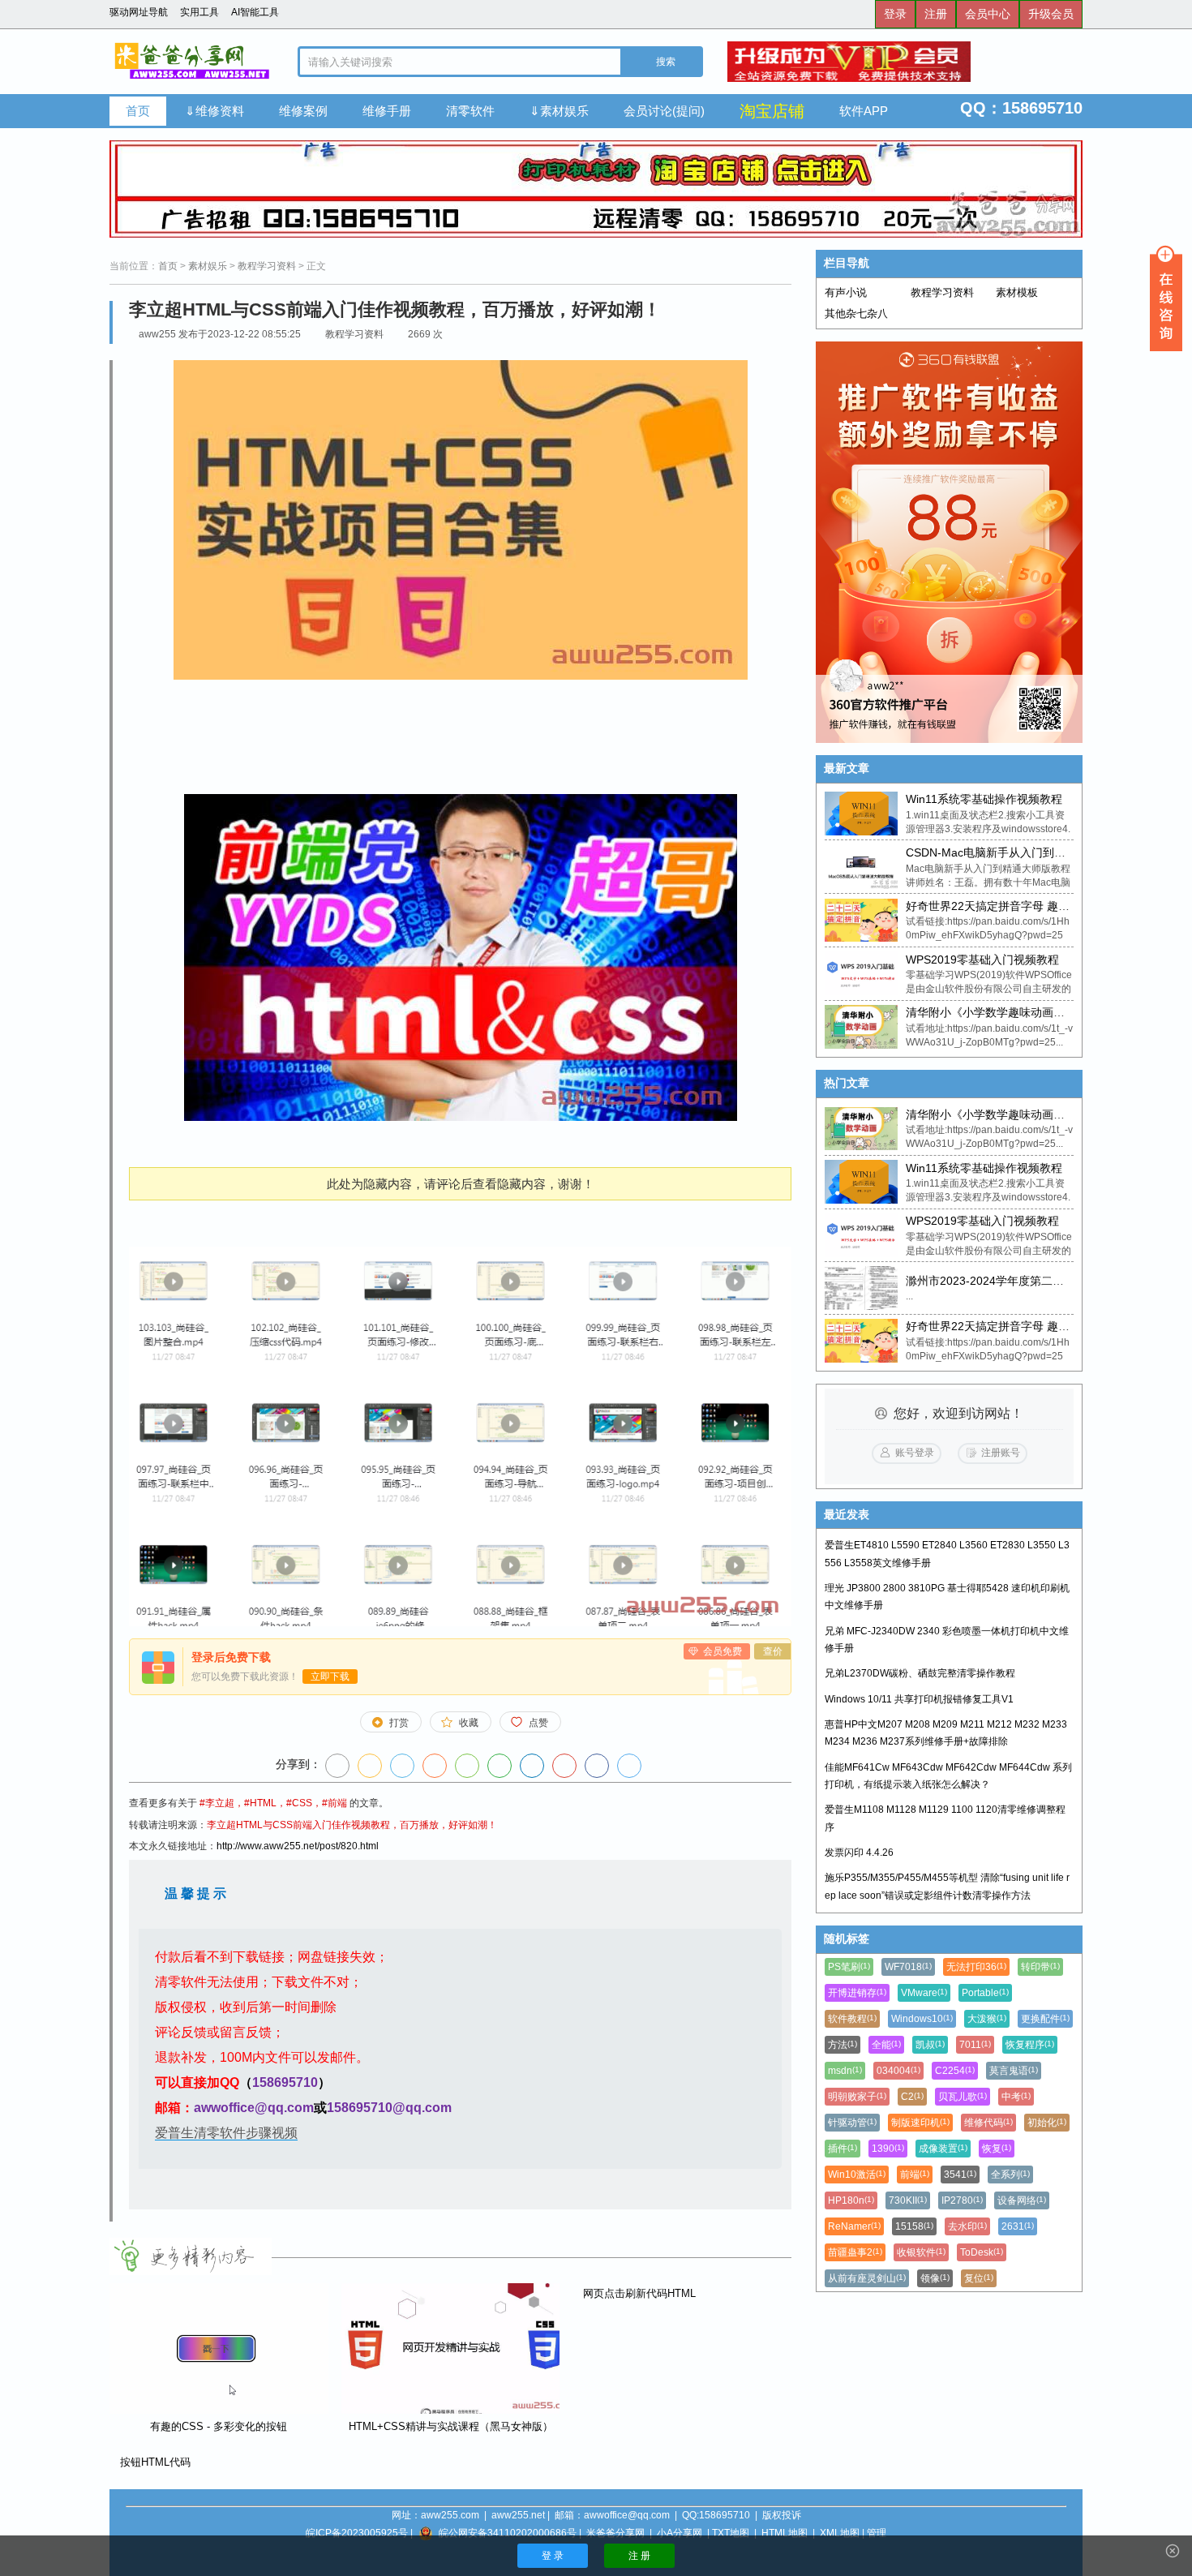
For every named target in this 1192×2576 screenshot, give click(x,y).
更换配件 (1045, 2019)
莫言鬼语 (1014, 2071)
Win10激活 (857, 2175)
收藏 (469, 1723)
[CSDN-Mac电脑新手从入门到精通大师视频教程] (861, 867)
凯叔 (930, 2045)
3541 (960, 2175)
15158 (914, 2226)
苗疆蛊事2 (855, 2252)
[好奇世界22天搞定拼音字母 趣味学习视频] (861, 921)
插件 (843, 2149)
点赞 (538, 1723)
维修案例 (303, 111)
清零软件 (470, 111)
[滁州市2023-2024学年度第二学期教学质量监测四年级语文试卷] (861, 1288)
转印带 (1040, 1967)
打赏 (399, 1723)
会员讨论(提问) (664, 111)
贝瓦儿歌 (963, 2097)
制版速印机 (920, 2123)
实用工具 (199, 12)
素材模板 (1017, 292)
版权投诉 (782, 2515)
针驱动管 (852, 2123)
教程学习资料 (267, 266)
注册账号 (1001, 1453)
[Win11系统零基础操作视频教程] (861, 814)
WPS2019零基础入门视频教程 (982, 960)
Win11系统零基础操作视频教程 (984, 799)
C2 (912, 2097)
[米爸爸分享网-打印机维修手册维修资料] (191, 62)
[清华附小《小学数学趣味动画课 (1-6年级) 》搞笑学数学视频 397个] (861, 1027)
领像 (935, 2278)
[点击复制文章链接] (337, 1766)
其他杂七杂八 (856, 313)
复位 (979, 2278)
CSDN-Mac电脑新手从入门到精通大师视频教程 (1025, 852)
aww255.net (518, 2515)
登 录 (553, 2556)
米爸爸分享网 (615, 2533)
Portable (985, 1993)
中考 (1016, 2097)
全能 (886, 2045)
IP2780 (962, 2200)
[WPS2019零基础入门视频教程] (861, 973)
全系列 (1010, 2175)
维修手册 (387, 111)
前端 (915, 2175)
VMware (924, 1993)
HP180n (851, 2200)
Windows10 (922, 2019)
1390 (888, 2149)
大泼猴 (987, 2019)
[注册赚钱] (949, 542)
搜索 (665, 62)
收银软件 (921, 2252)
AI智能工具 (255, 12)
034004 (898, 2071)
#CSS (299, 1803)
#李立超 (217, 1803)
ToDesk (982, 2252)
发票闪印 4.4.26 (859, 1853)
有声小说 (846, 292)
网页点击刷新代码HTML (638, 2293)
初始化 (1047, 2123)
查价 (773, 1651)
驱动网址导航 (139, 12)
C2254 (955, 2071)
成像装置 (943, 2149)
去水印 (967, 2226)
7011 (975, 2045)
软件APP (864, 111)
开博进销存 (857, 1993)
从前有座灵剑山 (867, 2278)
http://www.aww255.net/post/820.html (298, 1846)
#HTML (260, 1803)
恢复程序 (1030, 2045)
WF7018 (908, 1967)
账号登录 (915, 1453)
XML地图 (840, 2533)
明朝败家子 (857, 2097)
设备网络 (1022, 2200)
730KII (908, 2200)
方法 (843, 2045)
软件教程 (852, 2019)
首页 (138, 111)
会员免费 (722, 1651)
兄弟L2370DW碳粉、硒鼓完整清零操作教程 (920, 1673)
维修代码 (988, 2123)
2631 (1018, 2226)
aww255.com (450, 2515)
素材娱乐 (208, 266)
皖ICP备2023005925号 (357, 2533)
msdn (845, 2071)
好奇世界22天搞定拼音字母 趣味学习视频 (1010, 906)
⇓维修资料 (214, 111)
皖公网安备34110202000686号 (508, 2533)
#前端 (334, 1803)
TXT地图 (731, 2533)
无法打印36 (976, 1967)
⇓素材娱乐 (559, 111)
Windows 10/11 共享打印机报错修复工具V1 (919, 1699)
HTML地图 (785, 2533)
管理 (877, 2533)
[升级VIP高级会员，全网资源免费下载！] (905, 62)
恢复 (997, 2149)
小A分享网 (680, 2533)
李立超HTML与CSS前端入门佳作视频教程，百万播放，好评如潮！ (352, 1825)
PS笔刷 (849, 1967)
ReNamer (854, 2226)
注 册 (639, 2556)
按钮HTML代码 (154, 2462)
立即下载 (330, 1677)
